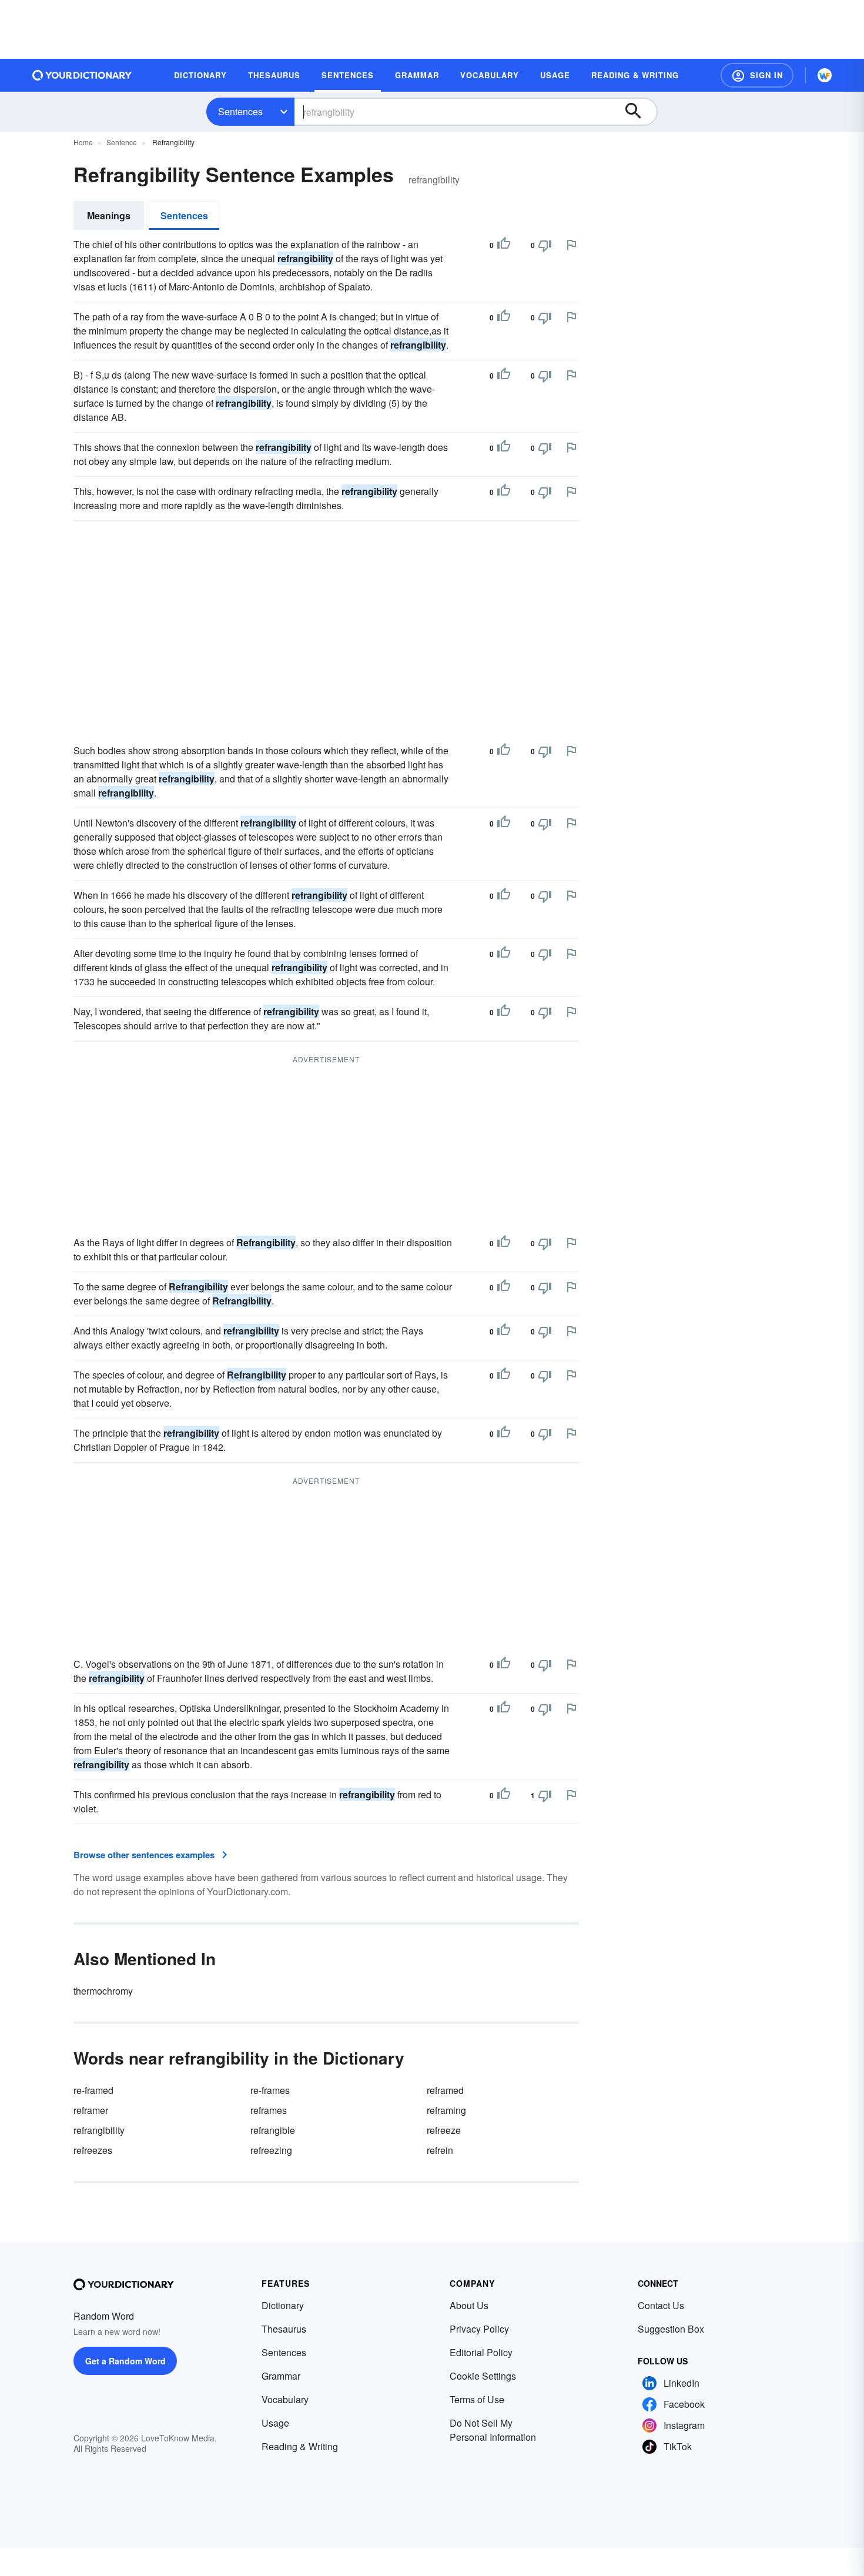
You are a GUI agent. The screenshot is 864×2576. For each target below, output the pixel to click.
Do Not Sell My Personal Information (493, 2430)
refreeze (444, 2130)
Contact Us (661, 2305)
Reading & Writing (300, 2446)
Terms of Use (477, 2399)
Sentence (122, 142)
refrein (440, 2150)
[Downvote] (545, 245)
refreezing (271, 2150)
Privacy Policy (479, 2329)
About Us (469, 2305)
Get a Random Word (125, 2361)
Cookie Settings (483, 2376)
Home (83, 142)
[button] (757, 75)
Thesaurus (284, 2329)
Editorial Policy (481, 2352)
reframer (91, 2110)
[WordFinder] (825, 75)
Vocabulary (285, 2399)
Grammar (281, 2376)
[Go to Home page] (82, 75)
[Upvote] (504, 245)
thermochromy (103, 1991)
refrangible (273, 2130)
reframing (446, 2110)
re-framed (93, 2090)
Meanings (109, 215)
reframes (269, 2110)
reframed (445, 2090)
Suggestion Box (671, 2329)
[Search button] (639, 112)
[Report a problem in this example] (571, 245)
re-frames (270, 2090)
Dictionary (283, 2305)
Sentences (240, 111)
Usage (275, 2423)
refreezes (93, 2150)
